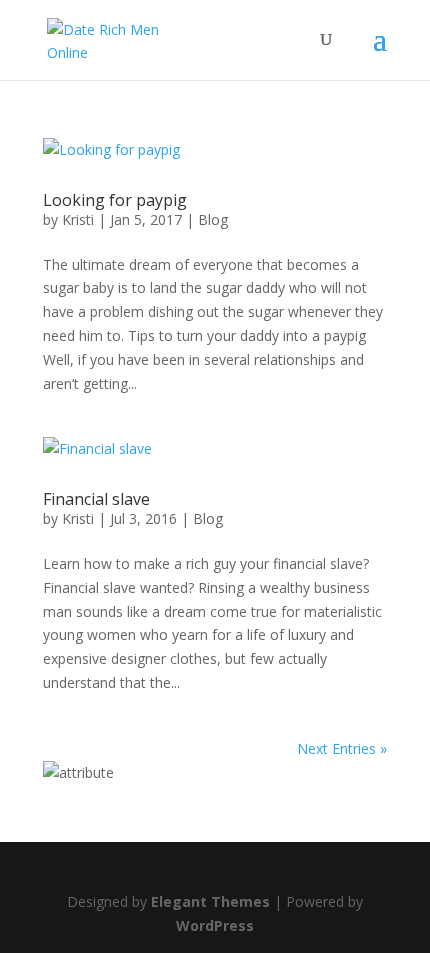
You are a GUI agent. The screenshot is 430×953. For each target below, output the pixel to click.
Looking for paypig (115, 200)
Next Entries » (342, 748)
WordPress (215, 925)
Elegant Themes (210, 901)
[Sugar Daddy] (78, 772)
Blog (213, 219)
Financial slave (96, 499)
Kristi (78, 219)
